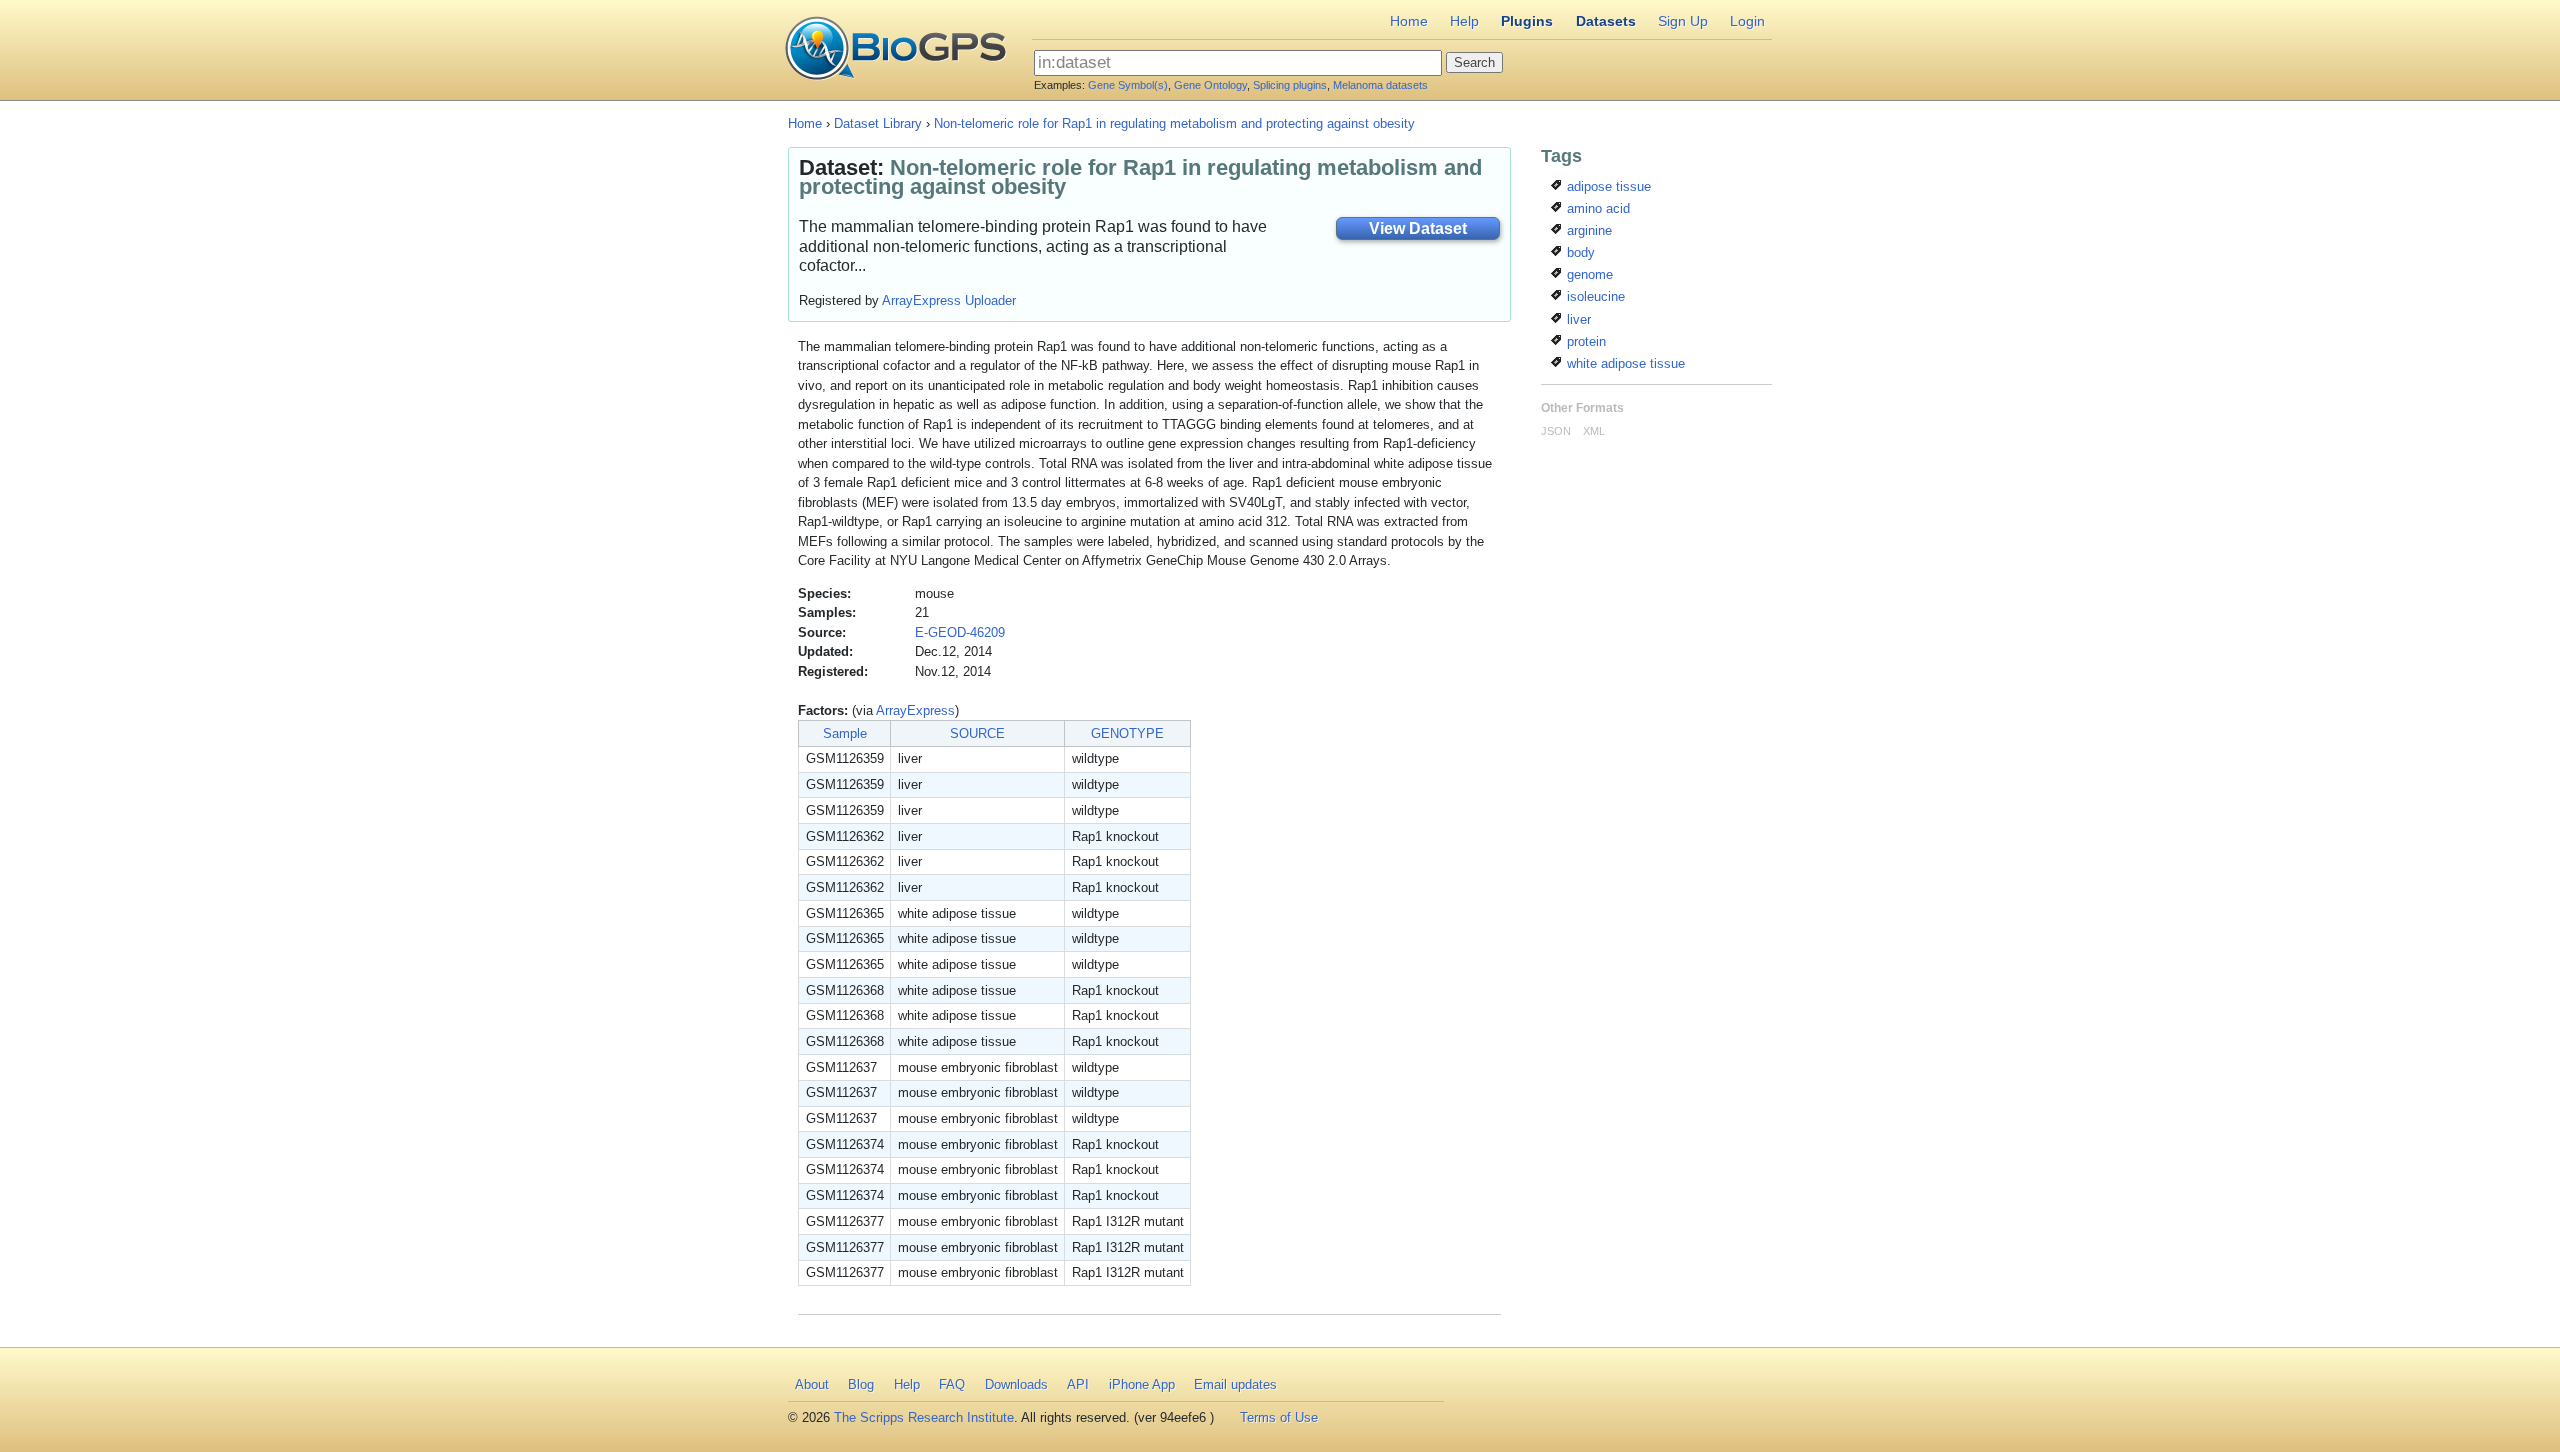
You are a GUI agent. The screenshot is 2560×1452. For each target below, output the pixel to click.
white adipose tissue (1624, 363)
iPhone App (1142, 1384)
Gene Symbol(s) (1128, 85)
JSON (1556, 431)
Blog (861, 1384)
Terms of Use (1279, 1417)
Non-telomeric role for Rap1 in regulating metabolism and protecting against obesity (1174, 123)
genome (1588, 274)
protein (1584, 341)
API (1078, 1384)
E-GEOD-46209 (960, 632)
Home (1409, 21)
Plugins (1527, 21)
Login (1747, 21)
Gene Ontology (1210, 85)
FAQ (952, 1384)
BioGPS (895, 50)
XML (1594, 431)
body (1579, 252)
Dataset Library (878, 123)
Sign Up (1683, 21)
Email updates (1235, 1384)
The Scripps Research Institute (924, 1417)
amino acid (1596, 208)
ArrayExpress (915, 710)
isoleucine (1594, 296)
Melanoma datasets (1380, 85)
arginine (1587, 230)
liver (1577, 319)
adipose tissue (1607, 186)
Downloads (1016, 1384)
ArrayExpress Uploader (949, 300)
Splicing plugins (1290, 85)
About (812, 1384)
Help (1464, 21)
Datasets (1606, 21)
